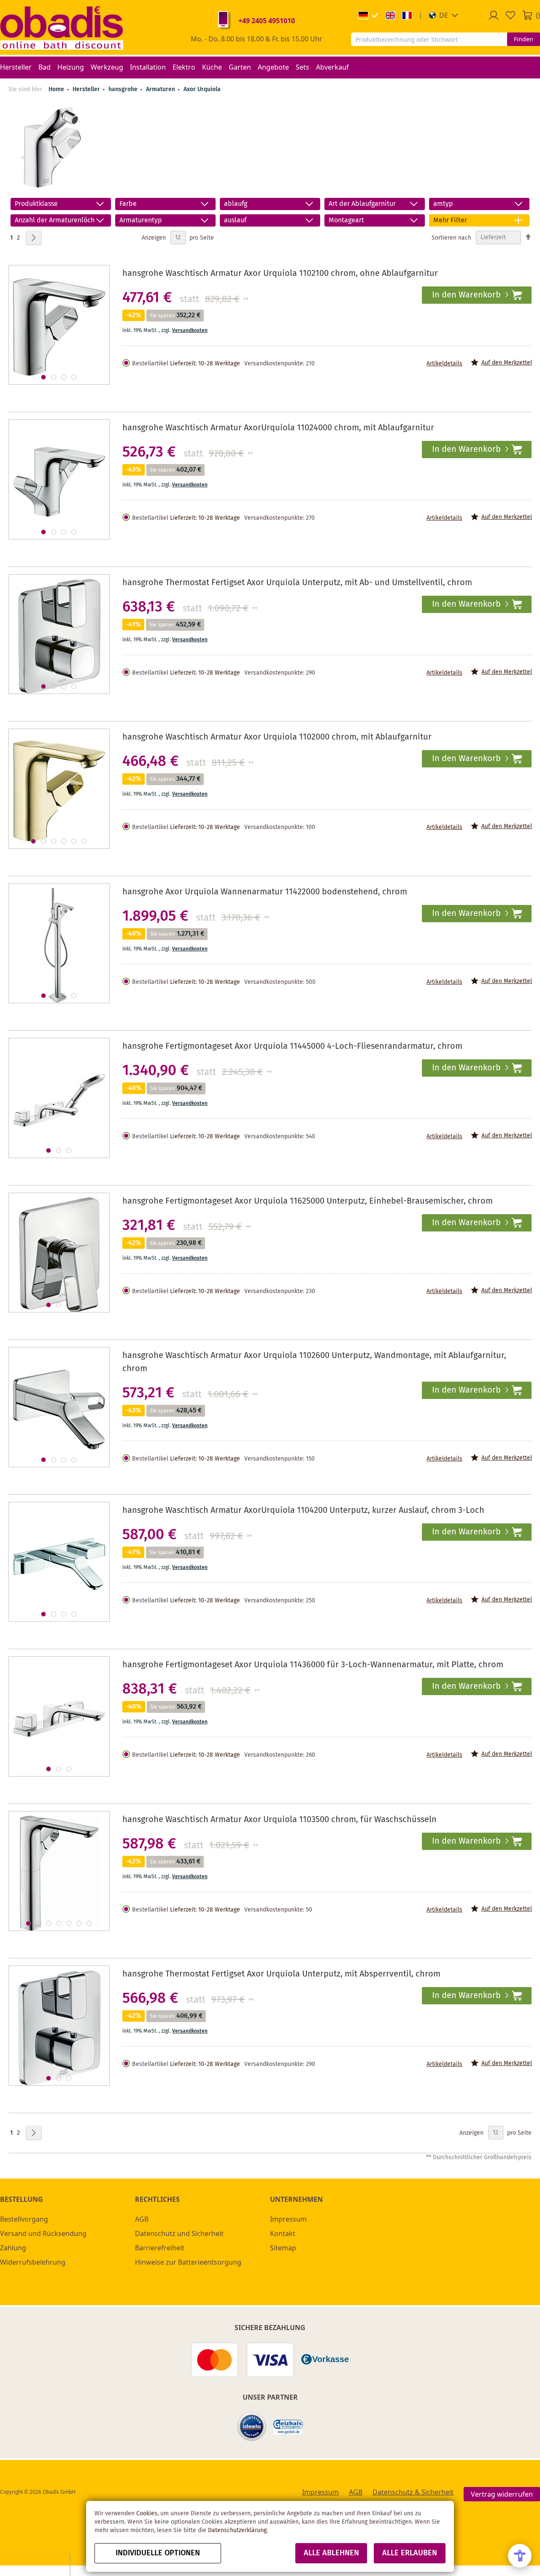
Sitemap (283, 2248)
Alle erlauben (410, 2553)
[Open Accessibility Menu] (520, 2556)
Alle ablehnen (331, 2553)
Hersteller (87, 89)
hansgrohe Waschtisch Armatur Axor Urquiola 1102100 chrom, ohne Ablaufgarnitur (280, 274)
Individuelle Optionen (158, 2553)
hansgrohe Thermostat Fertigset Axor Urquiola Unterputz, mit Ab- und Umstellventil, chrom (297, 583)
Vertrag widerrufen (502, 2494)
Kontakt (283, 2233)
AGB (142, 2219)
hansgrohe (124, 89)
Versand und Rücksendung (43, 2233)
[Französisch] (407, 15)
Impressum (288, 2219)
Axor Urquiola (202, 89)
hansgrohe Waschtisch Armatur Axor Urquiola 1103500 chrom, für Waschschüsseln (279, 1820)
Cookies (147, 2514)
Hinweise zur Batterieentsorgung (188, 2262)
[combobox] (429, 39)
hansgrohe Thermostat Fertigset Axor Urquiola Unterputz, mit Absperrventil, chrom (281, 1974)
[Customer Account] (494, 15)
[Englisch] (390, 15)
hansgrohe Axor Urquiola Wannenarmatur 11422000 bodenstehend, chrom (265, 892)
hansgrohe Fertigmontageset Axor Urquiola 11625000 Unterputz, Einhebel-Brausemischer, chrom (308, 1201)
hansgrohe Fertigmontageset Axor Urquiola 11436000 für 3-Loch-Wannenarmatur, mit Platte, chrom (313, 1665)
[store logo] (62, 27)
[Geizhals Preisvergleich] (288, 2427)
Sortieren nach (451, 238)
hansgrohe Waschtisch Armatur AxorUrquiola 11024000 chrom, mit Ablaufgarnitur (278, 428)
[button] (444, 15)
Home (56, 89)
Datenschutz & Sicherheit (413, 2492)
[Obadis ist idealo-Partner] (252, 2427)
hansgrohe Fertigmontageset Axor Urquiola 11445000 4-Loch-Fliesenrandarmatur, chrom (292, 1046)
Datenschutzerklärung (237, 2530)
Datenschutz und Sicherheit (179, 2233)
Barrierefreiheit (160, 2248)
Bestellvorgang (24, 2219)
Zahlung (13, 2248)
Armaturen (161, 89)
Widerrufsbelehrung (33, 2262)
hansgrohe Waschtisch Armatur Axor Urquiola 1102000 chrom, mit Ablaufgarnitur (277, 737)
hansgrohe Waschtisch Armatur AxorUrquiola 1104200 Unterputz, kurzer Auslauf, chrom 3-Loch (303, 1511)
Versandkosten (190, 331)
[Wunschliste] (510, 15)
